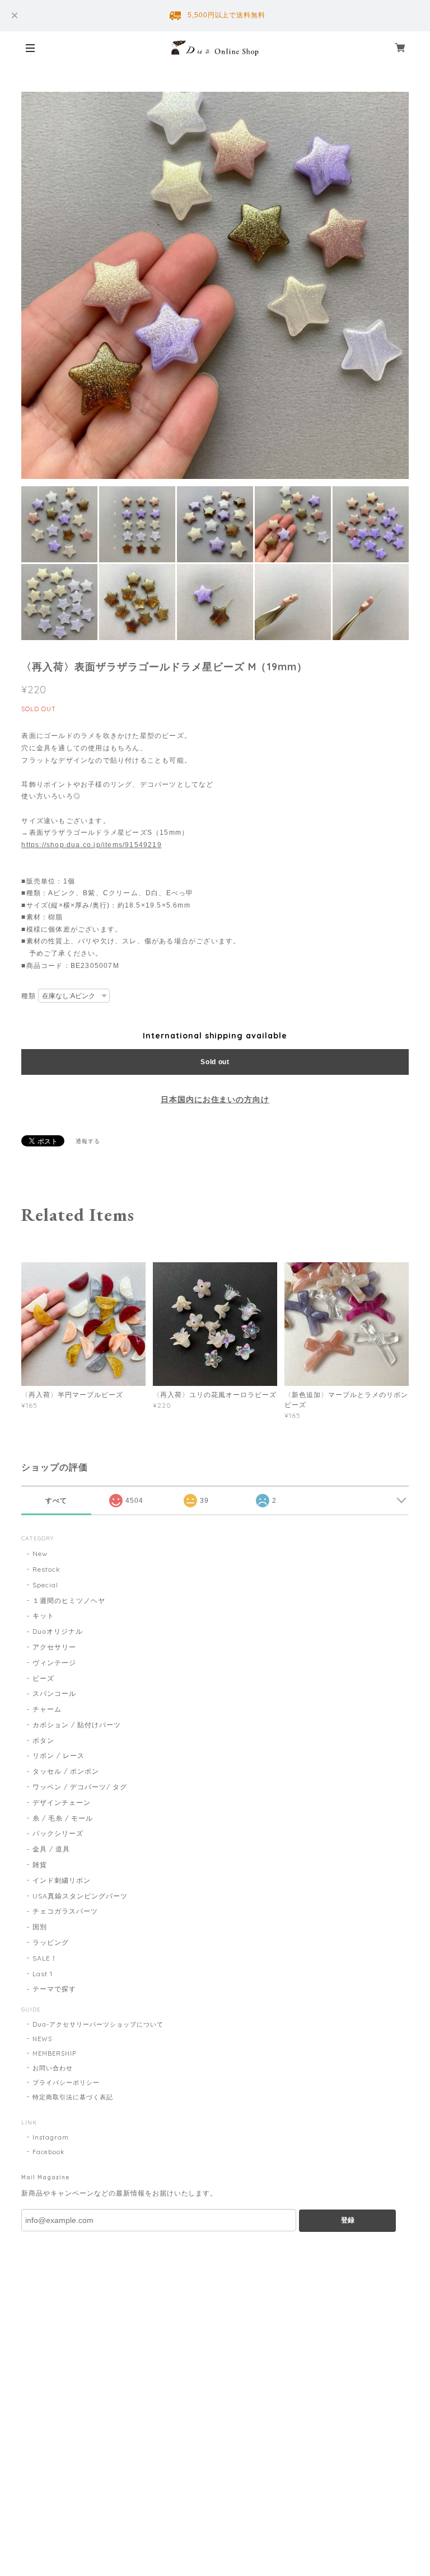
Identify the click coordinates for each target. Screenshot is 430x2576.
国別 (40, 1927)
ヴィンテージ (54, 1663)
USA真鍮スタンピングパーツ (80, 1896)
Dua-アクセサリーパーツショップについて (98, 2024)
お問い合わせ (53, 2068)
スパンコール (54, 1693)
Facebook (48, 2152)
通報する (88, 1141)
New (40, 1553)
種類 (29, 996)
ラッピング (51, 1942)
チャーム (47, 1709)
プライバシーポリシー (66, 2083)
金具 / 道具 (51, 1849)
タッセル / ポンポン (66, 1771)
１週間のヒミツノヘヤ (69, 1600)
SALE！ (45, 1958)
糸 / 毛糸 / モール (63, 1818)
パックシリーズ (58, 1833)
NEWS (42, 2039)
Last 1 (43, 1974)
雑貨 (40, 1865)
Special (45, 1585)
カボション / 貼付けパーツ (76, 1725)
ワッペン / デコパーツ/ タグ (80, 1787)
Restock (46, 1569)
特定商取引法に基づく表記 (73, 2097)
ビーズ (43, 1678)
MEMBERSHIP (54, 2053)
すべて (56, 1501)
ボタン (43, 1740)
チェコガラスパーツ (65, 1911)
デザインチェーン (62, 1802)
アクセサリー (54, 1647)
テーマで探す (54, 1989)
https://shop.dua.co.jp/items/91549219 (91, 845)
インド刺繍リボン (62, 1880)
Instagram (51, 2137)
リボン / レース (59, 1755)
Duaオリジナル (58, 1631)
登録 (348, 2220)
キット (43, 1616)
